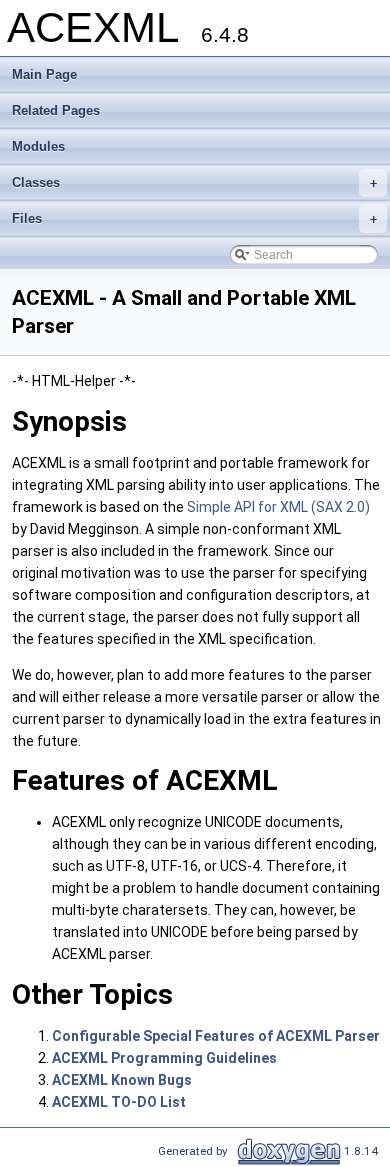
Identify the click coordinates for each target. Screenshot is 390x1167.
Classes (194, 182)
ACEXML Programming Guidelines (164, 1058)
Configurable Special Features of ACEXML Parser (216, 1036)
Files (194, 218)
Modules (38, 146)
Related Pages (56, 110)
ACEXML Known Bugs (122, 1080)
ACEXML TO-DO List (119, 1102)
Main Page (44, 74)
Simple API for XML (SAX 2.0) (278, 507)
